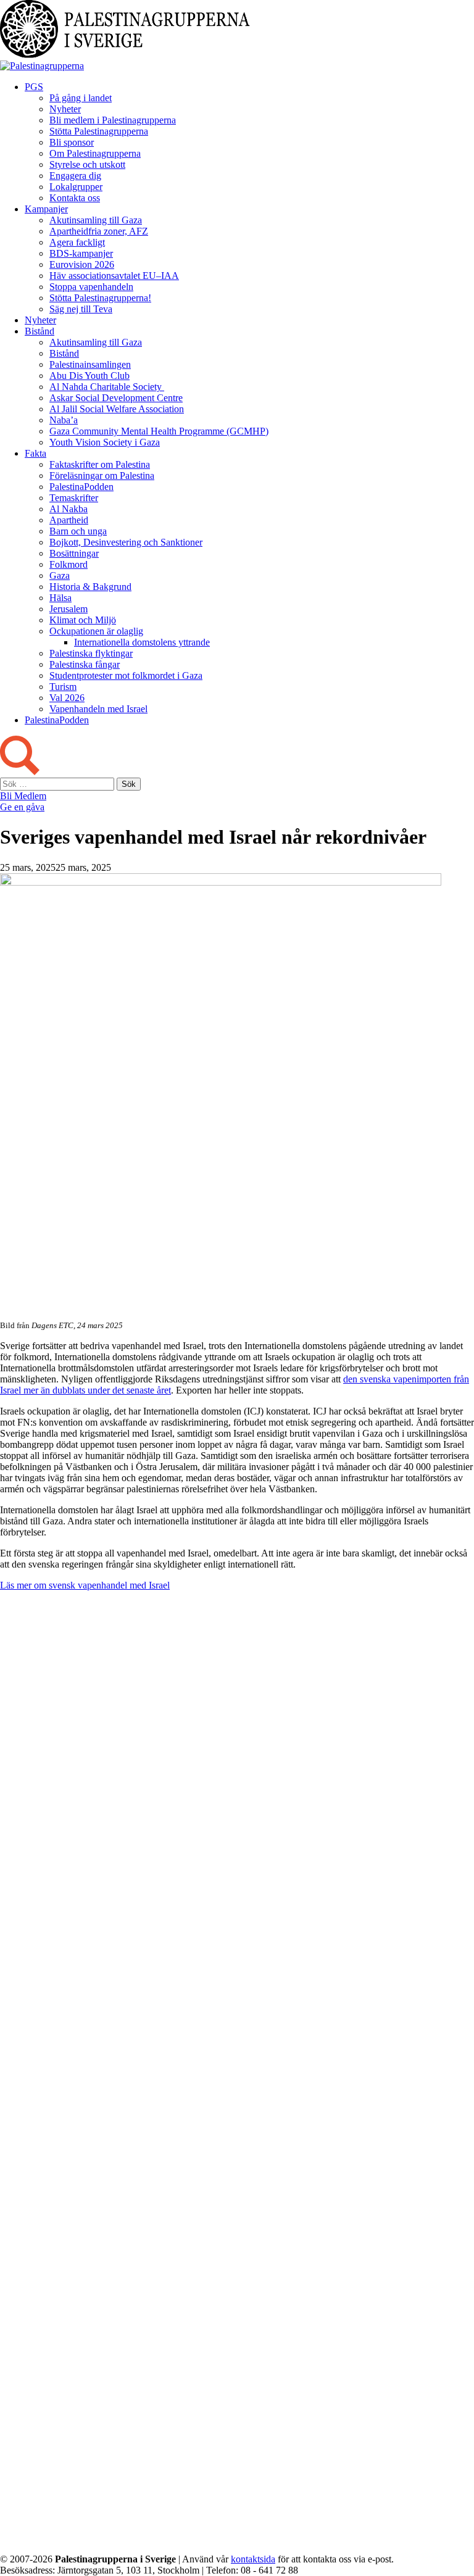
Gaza (60, 575)
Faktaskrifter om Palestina (100, 464)
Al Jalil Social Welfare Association (117, 409)
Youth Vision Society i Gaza (105, 442)
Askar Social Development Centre (116, 398)
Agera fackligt (77, 242)
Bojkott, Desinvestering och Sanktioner (126, 542)
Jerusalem (69, 609)
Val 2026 (67, 698)
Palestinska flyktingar (91, 653)
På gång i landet (81, 98)
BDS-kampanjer (81, 253)
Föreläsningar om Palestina (102, 476)
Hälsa (60, 598)
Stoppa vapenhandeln (91, 287)
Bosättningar (74, 553)
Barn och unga (78, 531)
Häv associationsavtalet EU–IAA (114, 276)
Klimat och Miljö (83, 620)
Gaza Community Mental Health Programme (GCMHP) (159, 431)
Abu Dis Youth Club (89, 376)
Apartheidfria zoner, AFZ (99, 231)
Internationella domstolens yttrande (142, 642)
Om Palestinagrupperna (95, 153)
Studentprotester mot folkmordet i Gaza (126, 675)
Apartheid (69, 520)
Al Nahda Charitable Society (107, 387)
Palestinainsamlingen (90, 364)
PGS (34, 87)
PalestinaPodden (81, 487)
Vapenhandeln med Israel (98, 709)
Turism (63, 687)
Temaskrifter (74, 498)
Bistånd (39, 331)
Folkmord (69, 564)
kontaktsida (253, 2559)
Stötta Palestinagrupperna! (100, 298)
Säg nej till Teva (81, 309)
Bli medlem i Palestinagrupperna (113, 120)
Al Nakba (69, 509)
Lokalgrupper (76, 187)
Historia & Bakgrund (90, 587)
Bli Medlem (23, 796)
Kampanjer (46, 209)
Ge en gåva (22, 807)
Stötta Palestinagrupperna (99, 131)
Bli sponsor (72, 142)
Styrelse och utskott (87, 164)
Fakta (35, 453)
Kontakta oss (75, 198)
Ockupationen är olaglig (96, 631)
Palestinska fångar (85, 664)
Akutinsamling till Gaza (96, 220)
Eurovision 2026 (82, 264)
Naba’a (64, 420)
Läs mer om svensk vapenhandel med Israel (85, 1585)
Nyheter (65, 109)
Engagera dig (75, 176)
